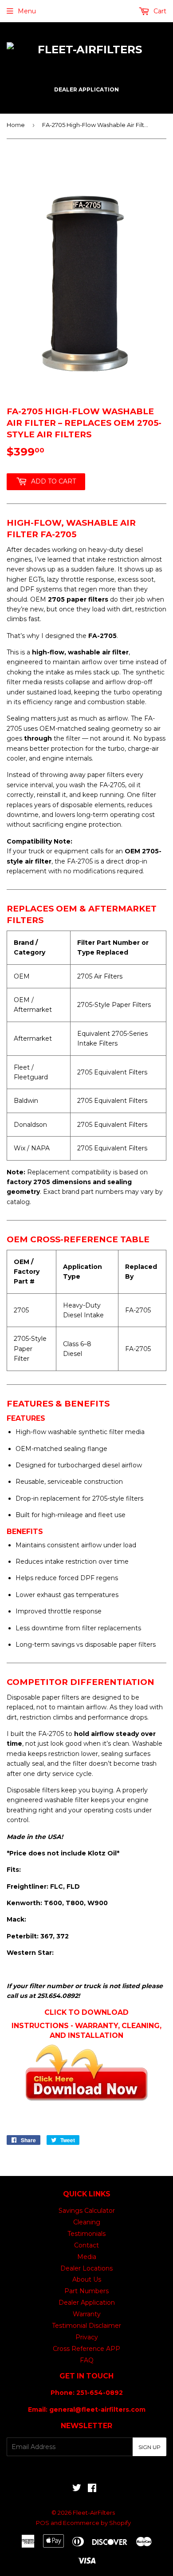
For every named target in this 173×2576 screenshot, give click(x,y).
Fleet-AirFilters (94, 2513)
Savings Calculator (87, 2211)
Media (87, 2257)
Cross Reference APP (86, 2349)
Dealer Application (87, 2303)
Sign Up (149, 2447)
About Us (87, 2279)
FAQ (87, 2360)
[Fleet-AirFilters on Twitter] (77, 2489)
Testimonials (86, 2234)
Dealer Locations (86, 2268)
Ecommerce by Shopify (97, 2523)
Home (16, 125)
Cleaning (87, 2222)
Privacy (87, 2337)
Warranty (87, 2314)
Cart (159, 11)
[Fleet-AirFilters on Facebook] (92, 2489)
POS (43, 2523)
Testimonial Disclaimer (86, 2326)
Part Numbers (86, 2291)
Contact (86, 2245)
